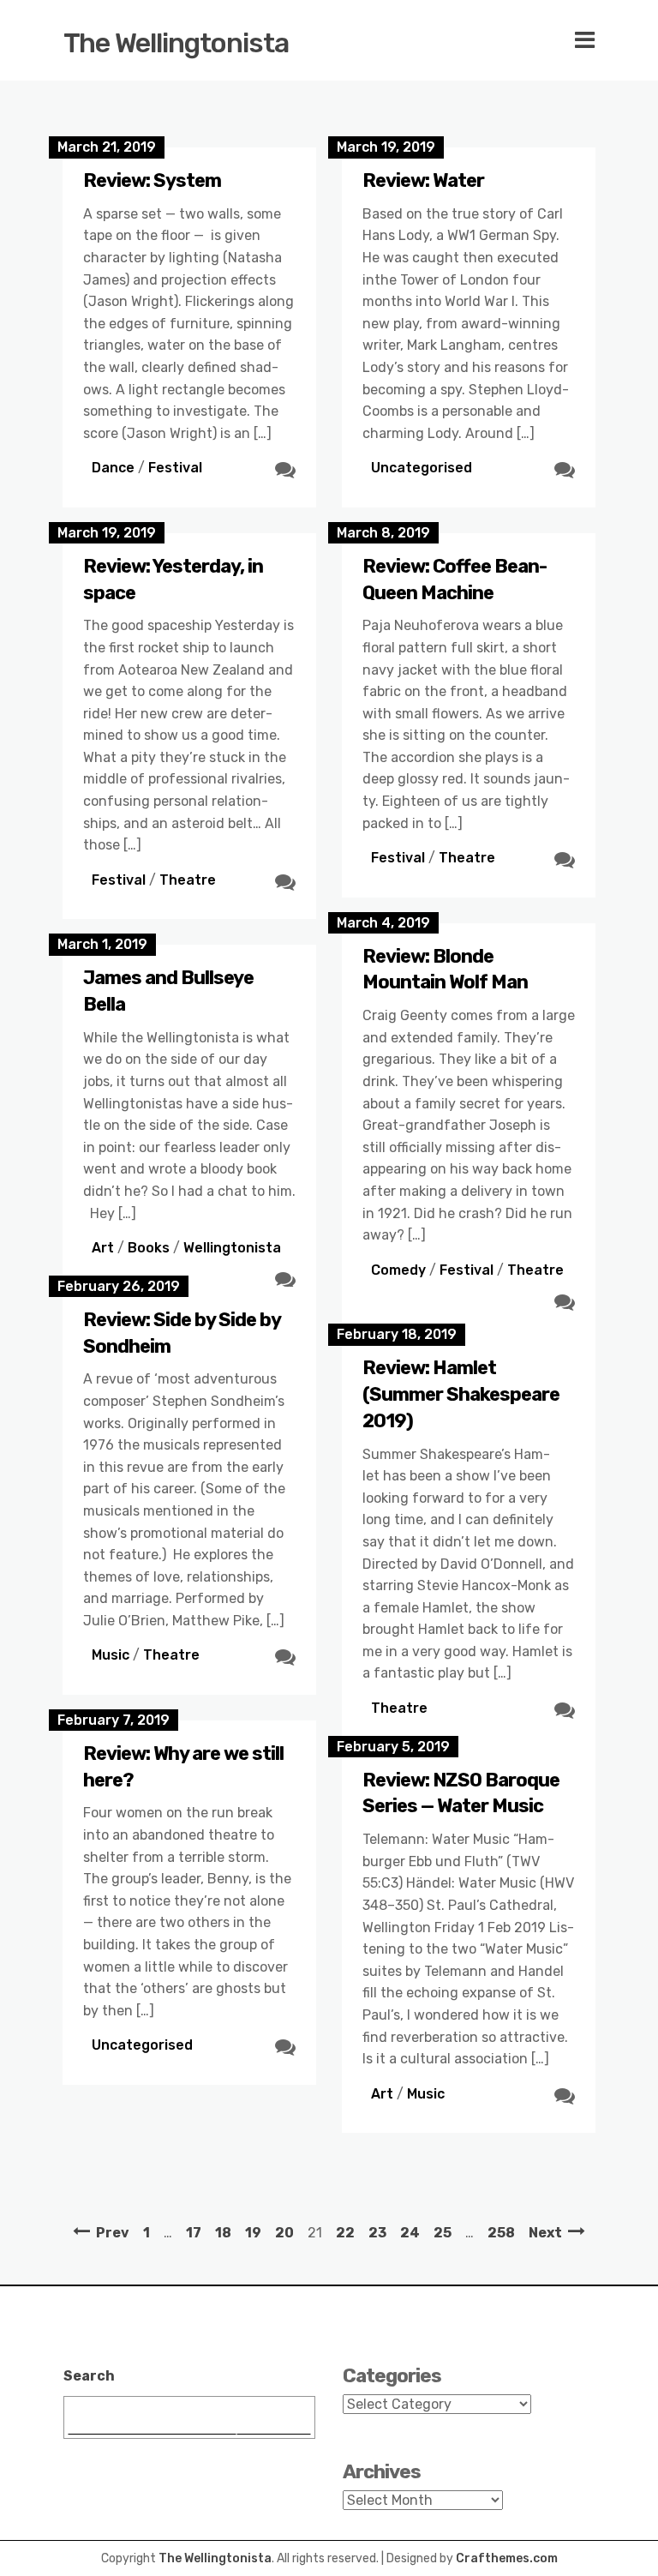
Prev (113, 2233)
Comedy (398, 1270)
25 (443, 2233)
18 (223, 2233)
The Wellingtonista (176, 43)
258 (501, 2233)
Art (103, 1248)
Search (89, 2376)
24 (410, 2233)
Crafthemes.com (507, 2558)
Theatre (188, 880)
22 (345, 2233)
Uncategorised (422, 468)
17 (194, 2233)
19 (253, 2233)
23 (377, 2233)
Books (149, 1248)
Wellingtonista (232, 1248)
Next (545, 2233)
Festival (175, 468)
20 (284, 2233)
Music (111, 1655)
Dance (113, 468)
